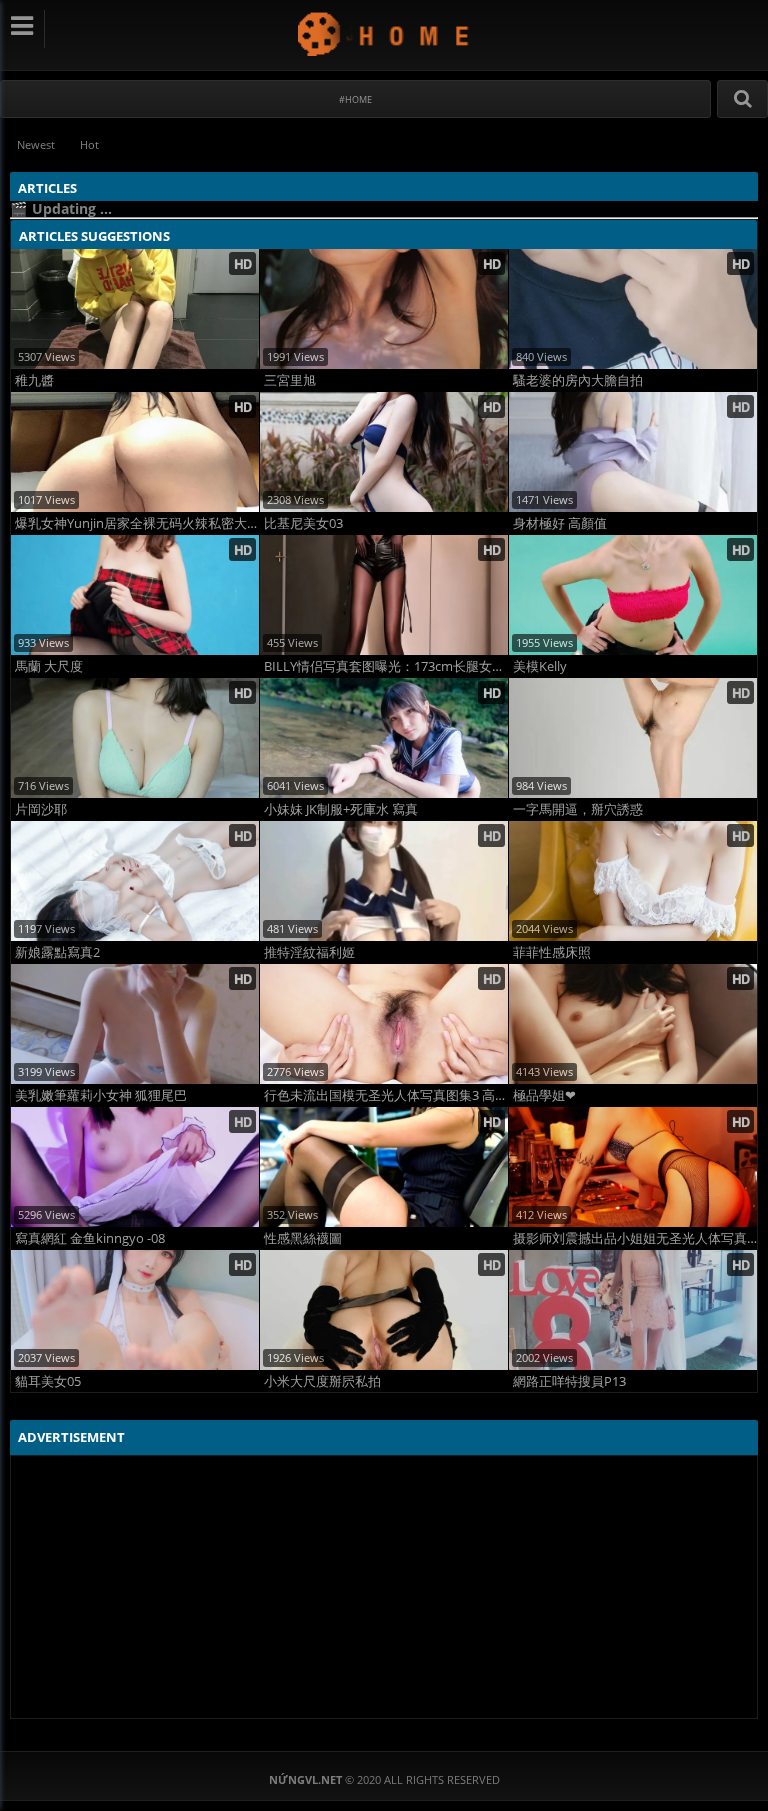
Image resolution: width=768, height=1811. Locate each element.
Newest (36, 144)
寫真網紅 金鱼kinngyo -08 (90, 1238)
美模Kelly (540, 666)
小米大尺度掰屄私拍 (322, 1381)
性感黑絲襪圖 (303, 1238)
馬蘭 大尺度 (49, 666)
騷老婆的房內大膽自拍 (578, 380)
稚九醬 (34, 380)
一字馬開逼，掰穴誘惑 (578, 809)
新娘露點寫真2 (57, 952)
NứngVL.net (384, 33)
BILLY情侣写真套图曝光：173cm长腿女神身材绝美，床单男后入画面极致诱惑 (386, 666)
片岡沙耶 (41, 809)
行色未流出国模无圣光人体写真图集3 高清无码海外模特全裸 (386, 1095)
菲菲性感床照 (552, 952)
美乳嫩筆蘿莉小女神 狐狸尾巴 (101, 1095)
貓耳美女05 (48, 1381)
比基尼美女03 (303, 523)
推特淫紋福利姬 (309, 952)
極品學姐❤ (544, 1095)
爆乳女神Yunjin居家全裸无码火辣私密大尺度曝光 (137, 523)
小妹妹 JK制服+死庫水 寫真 (341, 809)
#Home (355, 99)
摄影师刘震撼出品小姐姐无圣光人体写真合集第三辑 (635, 1238)
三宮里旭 (290, 380)
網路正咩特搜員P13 (569, 1381)
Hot (89, 144)
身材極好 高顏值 (560, 523)
